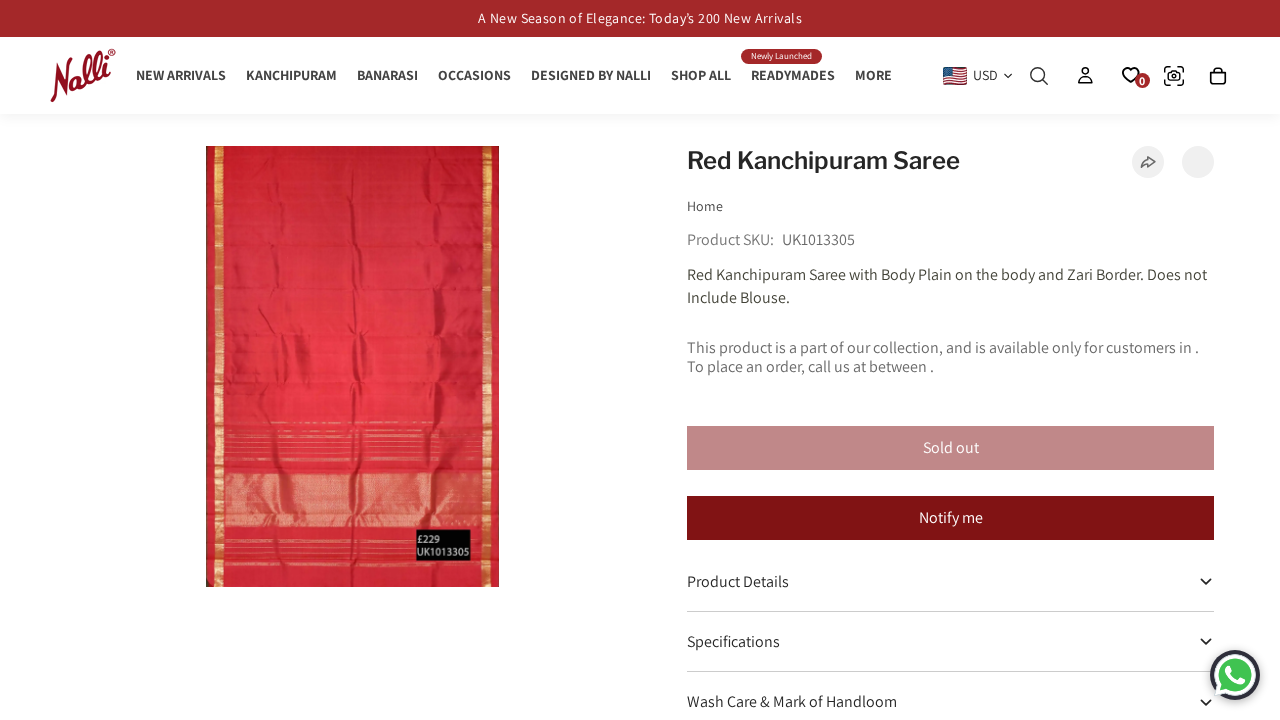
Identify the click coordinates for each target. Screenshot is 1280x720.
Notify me (951, 517)
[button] (1198, 162)
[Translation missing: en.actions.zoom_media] (353, 366)
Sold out (951, 447)
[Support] (1235, 675)
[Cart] (1218, 76)
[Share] (1148, 162)
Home (705, 206)
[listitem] (873, 75)
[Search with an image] (1174, 76)
